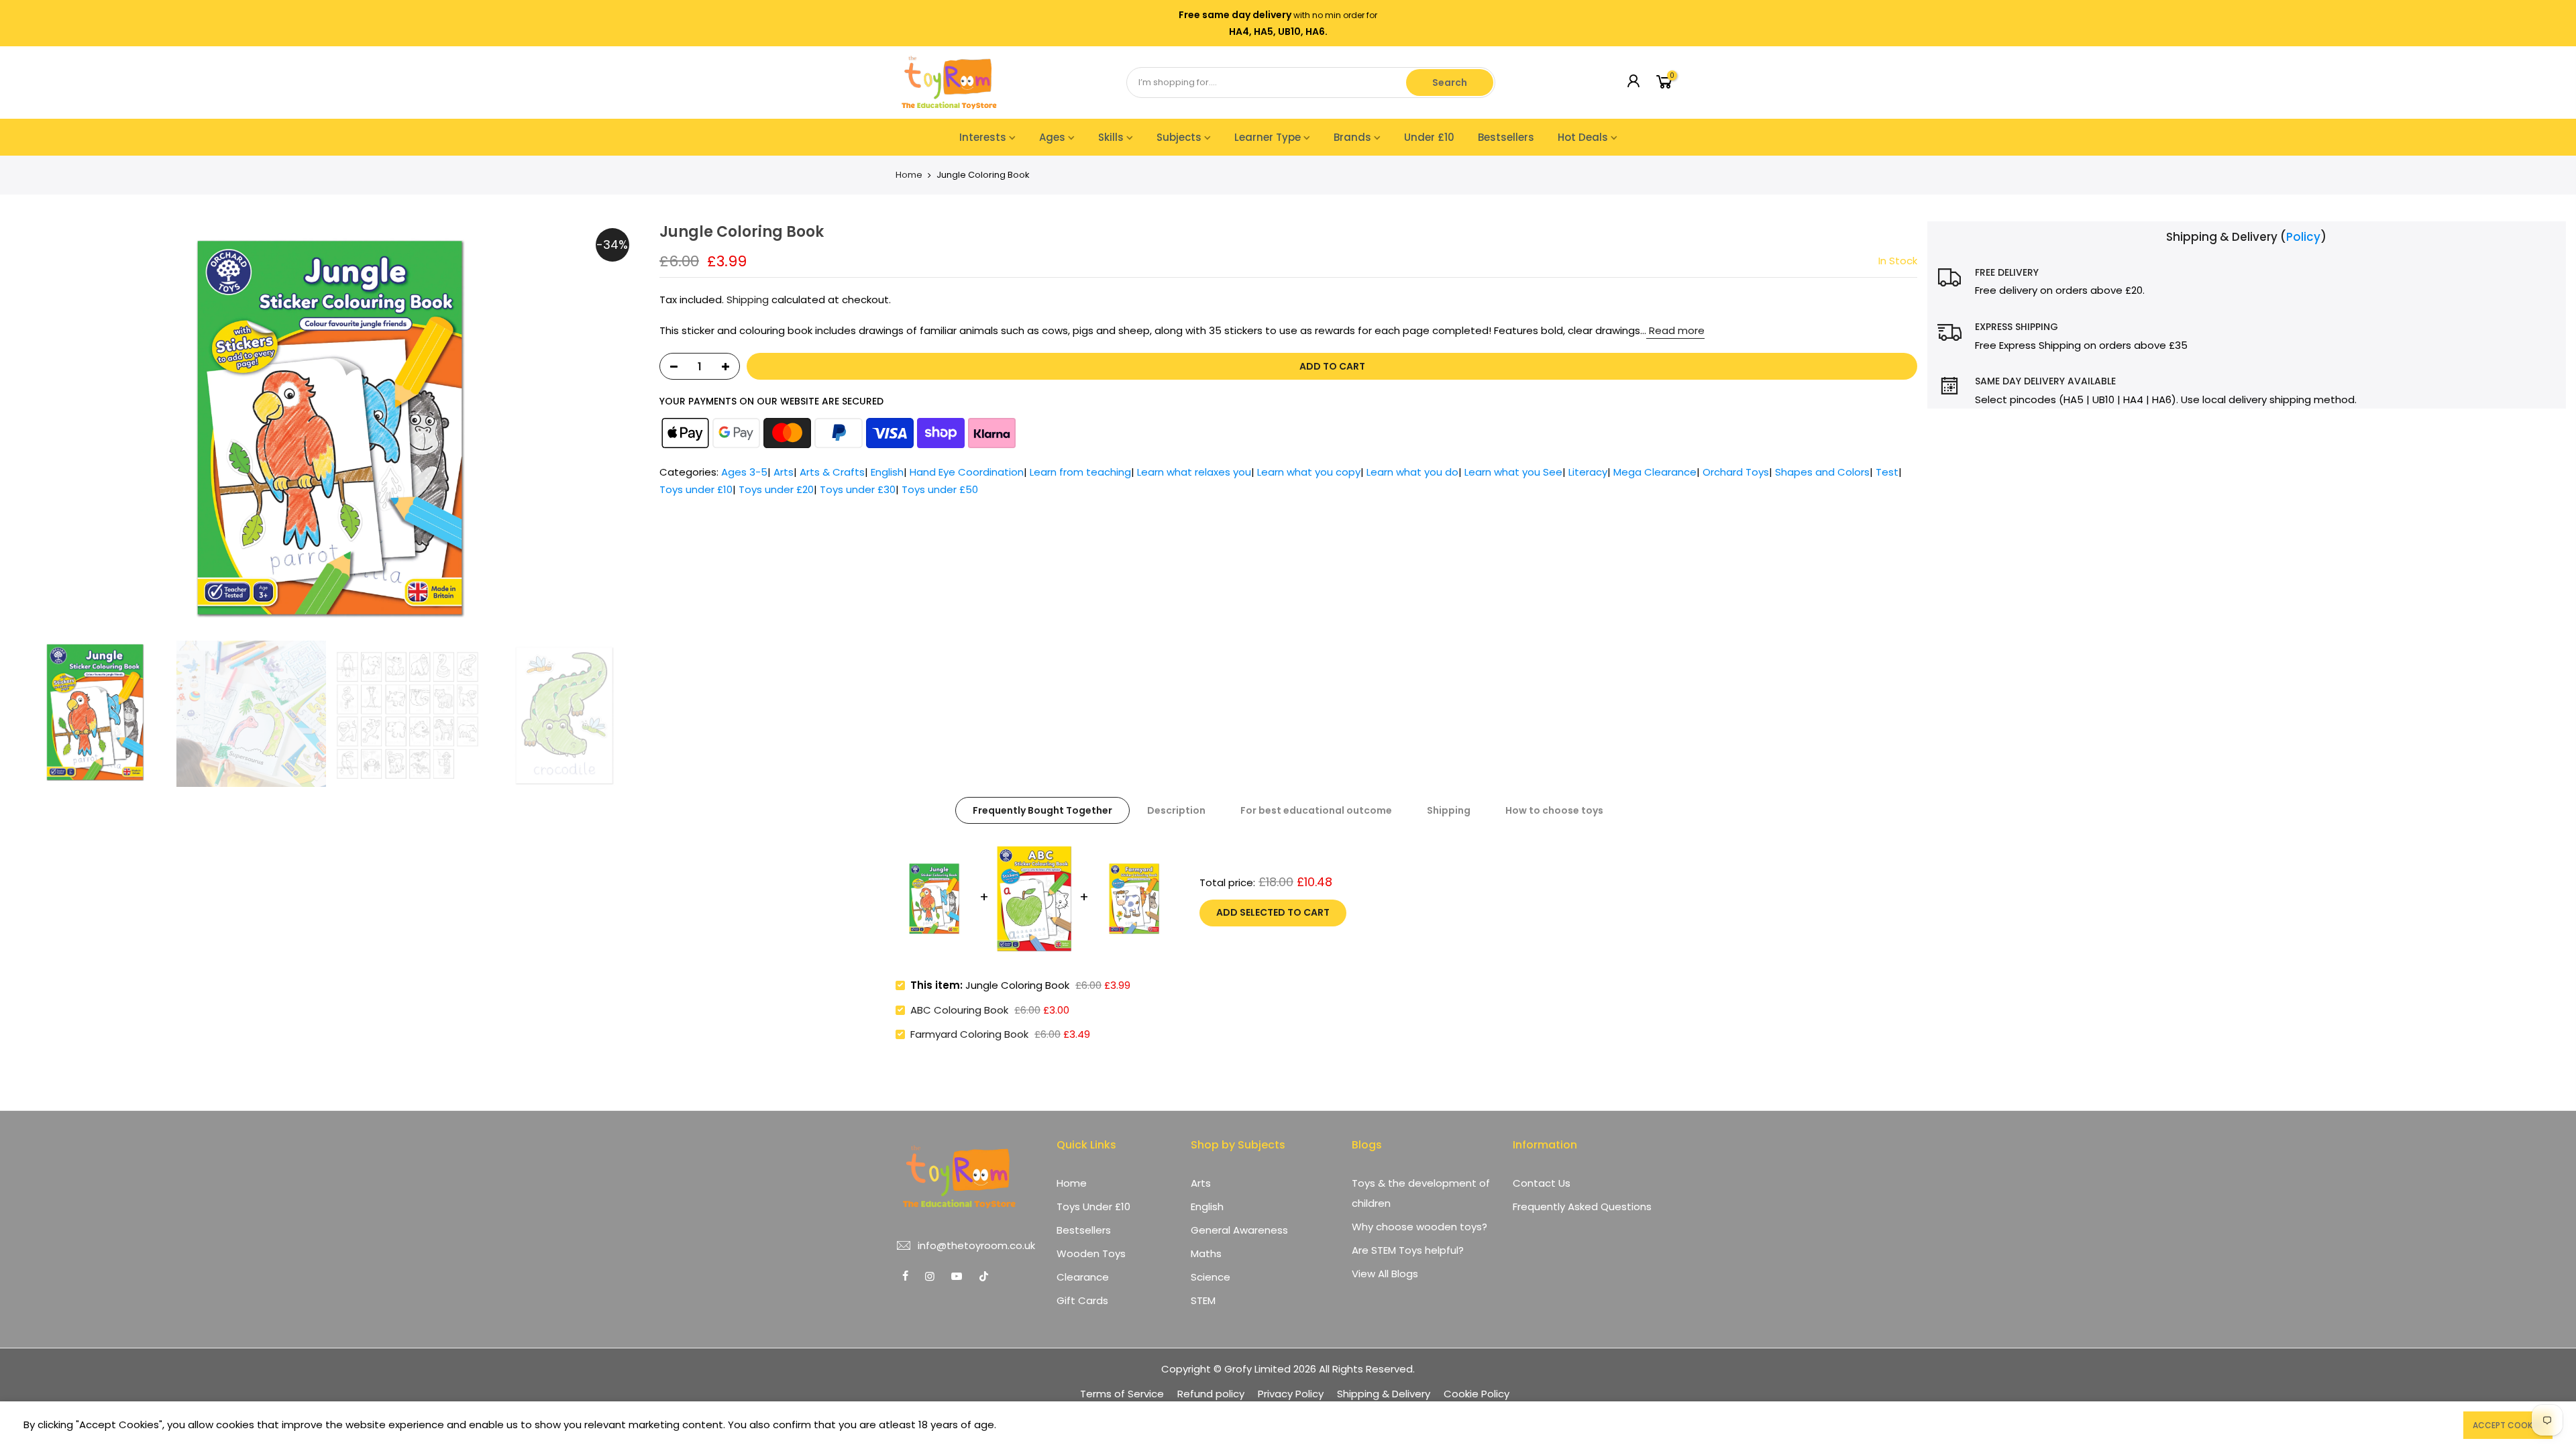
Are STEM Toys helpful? (1408, 1250)
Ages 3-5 (744, 472)
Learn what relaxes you (1194, 472)
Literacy (1588, 472)
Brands (1352, 137)
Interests (983, 137)
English (887, 472)
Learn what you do (1412, 472)
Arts (784, 472)
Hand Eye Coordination (967, 472)
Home (909, 175)
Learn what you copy (1309, 472)
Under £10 (1429, 137)
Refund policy (1211, 1394)
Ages (1052, 137)
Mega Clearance (1655, 472)
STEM (1203, 1300)
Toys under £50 (940, 489)
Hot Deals (1583, 137)
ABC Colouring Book (959, 1010)
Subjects (1179, 137)
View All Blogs (1385, 1274)
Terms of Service (1122, 1394)
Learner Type (1268, 137)
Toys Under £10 (1093, 1206)
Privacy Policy (1291, 1394)
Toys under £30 (858, 489)
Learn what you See (1513, 472)
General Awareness (1239, 1230)
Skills (1111, 137)
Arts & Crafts (832, 472)
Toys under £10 (696, 489)
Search (1450, 83)
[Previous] (27, 428)
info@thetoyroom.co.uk (976, 1245)
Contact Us (1542, 1183)
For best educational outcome (1316, 810)
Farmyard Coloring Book (969, 1034)
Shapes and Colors (1822, 472)
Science (1211, 1277)
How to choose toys (1554, 810)
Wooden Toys (1091, 1253)
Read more (1675, 330)
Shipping (748, 300)
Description (1176, 810)
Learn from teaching (1080, 472)
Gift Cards (1082, 1300)
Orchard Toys (1736, 472)
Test (1887, 472)
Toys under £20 (776, 489)
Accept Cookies (2508, 1425)
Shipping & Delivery (1384, 1394)
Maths (1206, 1253)
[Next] (633, 428)
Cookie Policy (1477, 1394)
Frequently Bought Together (1042, 810)
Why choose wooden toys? (1419, 1227)
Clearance (1083, 1277)
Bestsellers (1506, 137)
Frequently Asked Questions (1582, 1206)
